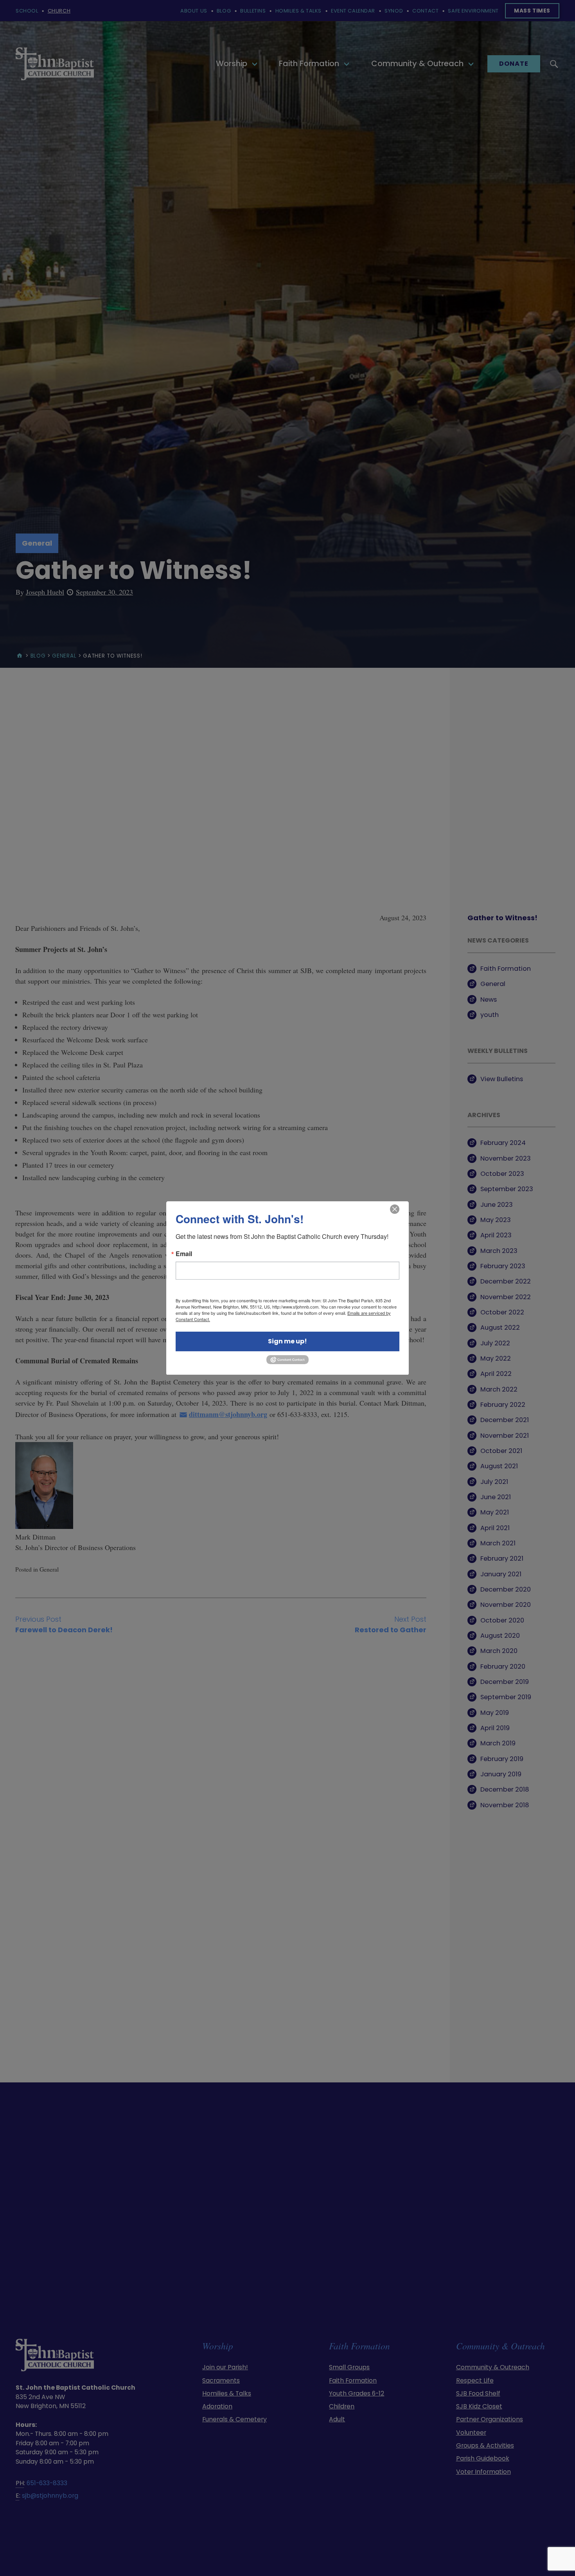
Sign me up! (287, 1341)
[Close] (395, 1209)
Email (184, 1254)
